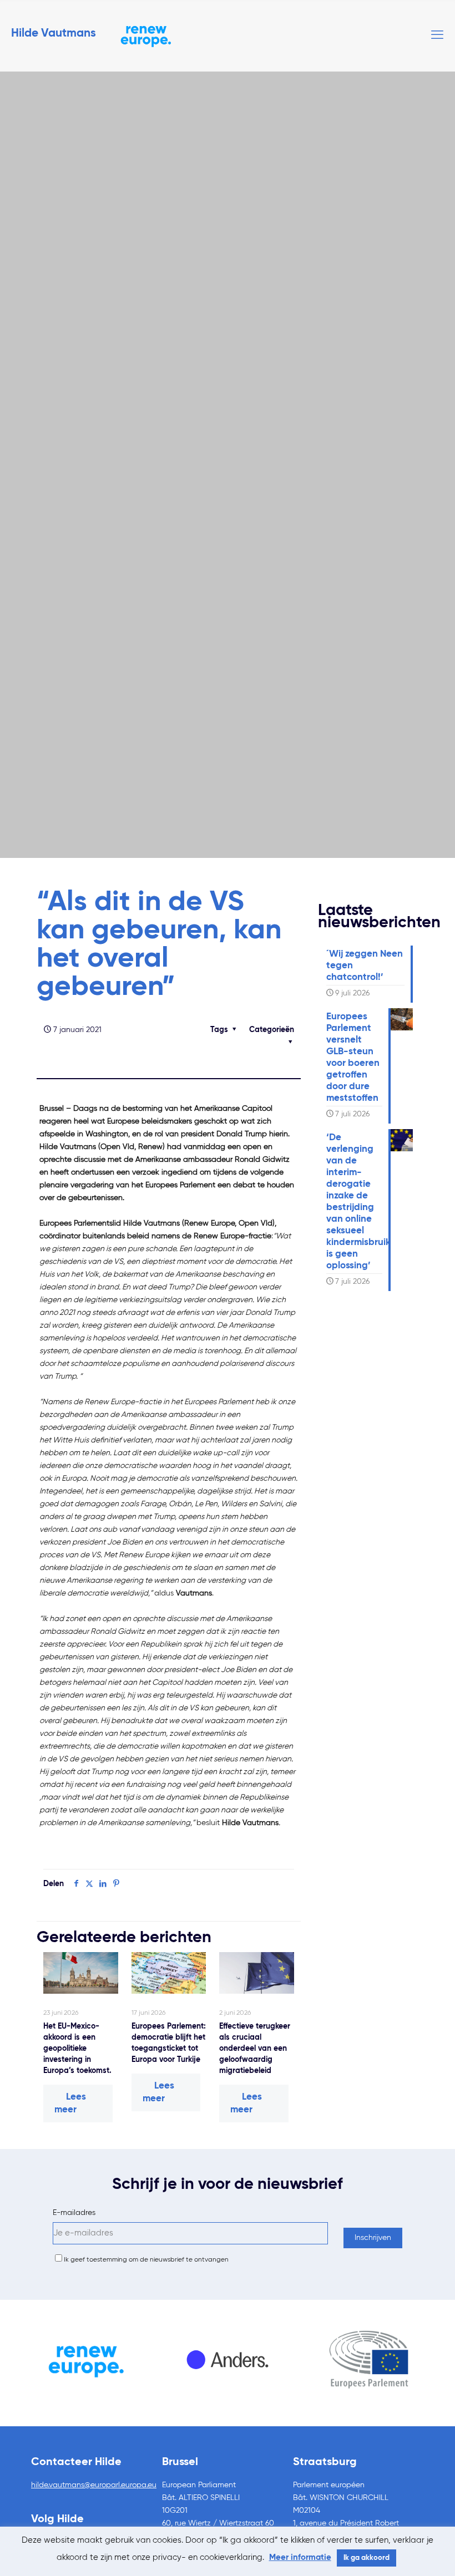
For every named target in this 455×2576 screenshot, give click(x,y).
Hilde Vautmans (54, 34)
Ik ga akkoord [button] (366, 2558)
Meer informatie (300, 2557)
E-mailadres (74, 2213)
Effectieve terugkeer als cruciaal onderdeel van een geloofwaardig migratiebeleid (255, 2049)
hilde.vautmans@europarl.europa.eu (94, 2485)
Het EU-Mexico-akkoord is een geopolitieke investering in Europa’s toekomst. (77, 2049)
